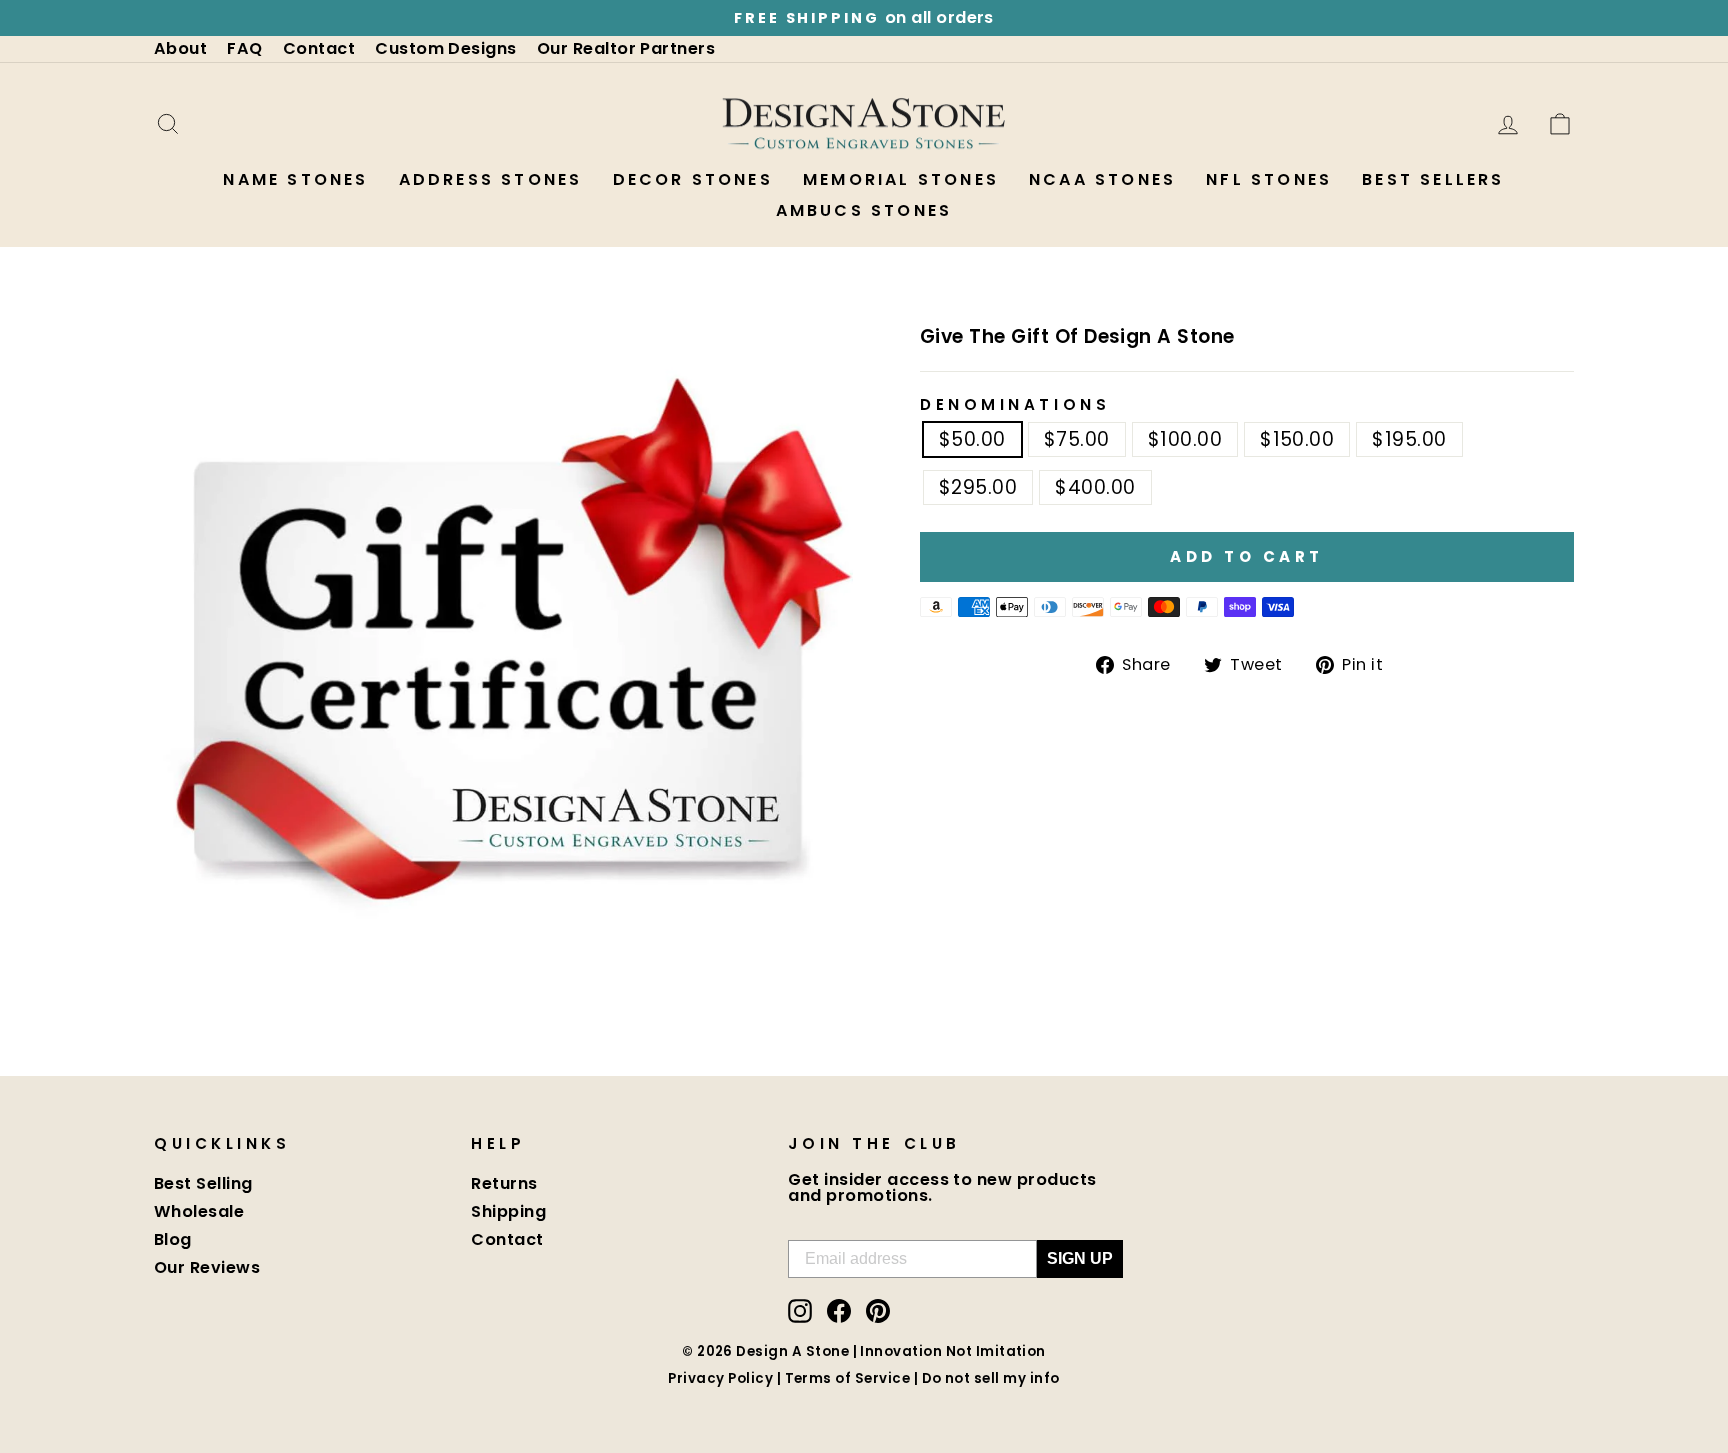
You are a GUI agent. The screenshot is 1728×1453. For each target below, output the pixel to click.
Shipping (508, 1211)
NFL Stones (1269, 179)
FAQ (244, 48)
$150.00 (1297, 439)
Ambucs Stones (864, 210)
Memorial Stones (901, 179)
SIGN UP (1080, 1258)
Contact (319, 48)
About (180, 48)
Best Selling (203, 1183)
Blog (173, 1239)
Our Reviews (207, 1267)
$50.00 (972, 439)
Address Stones (491, 179)
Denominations (1015, 404)
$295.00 (978, 487)
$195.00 (1409, 439)
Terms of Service (848, 1378)
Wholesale (199, 1211)
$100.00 (1185, 439)
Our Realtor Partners (626, 48)
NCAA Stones (1102, 179)
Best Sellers (1433, 179)
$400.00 (1095, 487)
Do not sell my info (991, 1378)
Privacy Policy (720, 1378)
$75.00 (1077, 439)
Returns (504, 1183)
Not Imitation (996, 1351)
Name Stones (295, 179)
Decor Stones (693, 179)
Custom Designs (446, 48)
